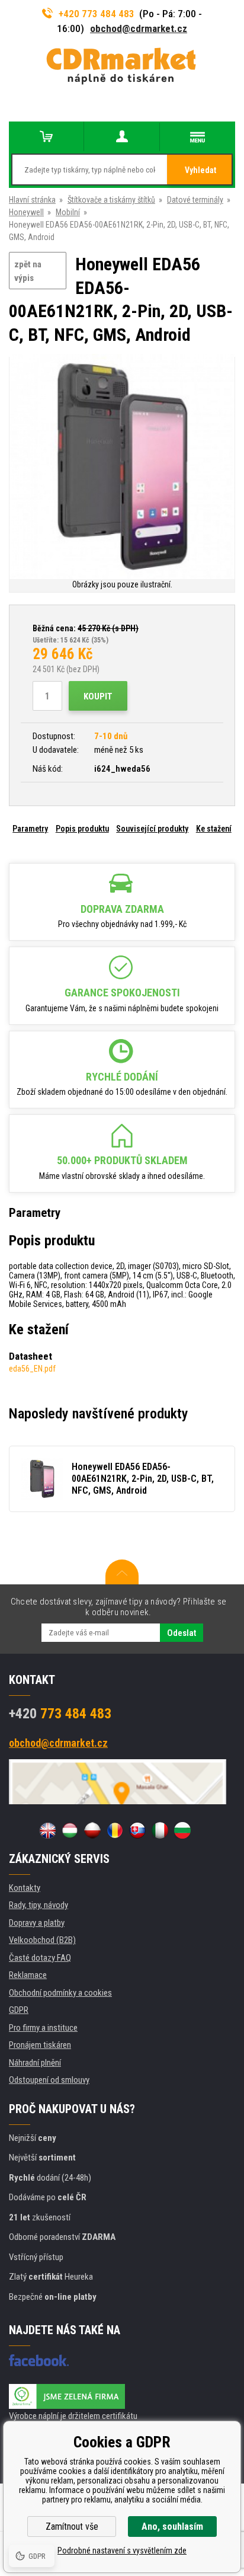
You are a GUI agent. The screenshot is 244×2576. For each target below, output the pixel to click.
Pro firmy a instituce (43, 2028)
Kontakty (25, 1888)
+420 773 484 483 (97, 14)
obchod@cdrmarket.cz (139, 28)
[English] (47, 1830)
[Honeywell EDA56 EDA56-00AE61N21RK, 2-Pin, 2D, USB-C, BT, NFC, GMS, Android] (122, 467)
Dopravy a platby (37, 1923)
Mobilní (68, 212)
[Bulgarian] (182, 1830)
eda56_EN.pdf (32, 1369)
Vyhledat (200, 170)
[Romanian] (115, 1830)
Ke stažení (214, 829)
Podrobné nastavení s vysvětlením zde (122, 2551)
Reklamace (28, 1975)
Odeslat (182, 1633)
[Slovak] (137, 1830)
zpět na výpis (28, 271)
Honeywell (26, 212)
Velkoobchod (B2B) (42, 1940)
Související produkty (152, 829)
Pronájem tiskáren (40, 2045)
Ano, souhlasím (172, 2527)
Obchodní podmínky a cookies (60, 1993)
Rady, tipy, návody (38, 1905)
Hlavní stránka (32, 200)
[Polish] (92, 1830)
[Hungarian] (70, 1830)
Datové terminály (195, 200)
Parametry (30, 829)
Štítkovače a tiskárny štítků (111, 200)
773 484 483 (60, 1714)
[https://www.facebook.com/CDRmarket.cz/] (39, 2360)
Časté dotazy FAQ (40, 1958)
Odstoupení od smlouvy (49, 2080)
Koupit (98, 696)
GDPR (19, 2010)
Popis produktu (82, 829)
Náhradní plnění (35, 2063)
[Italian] (160, 1830)
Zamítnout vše (72, 2527)
